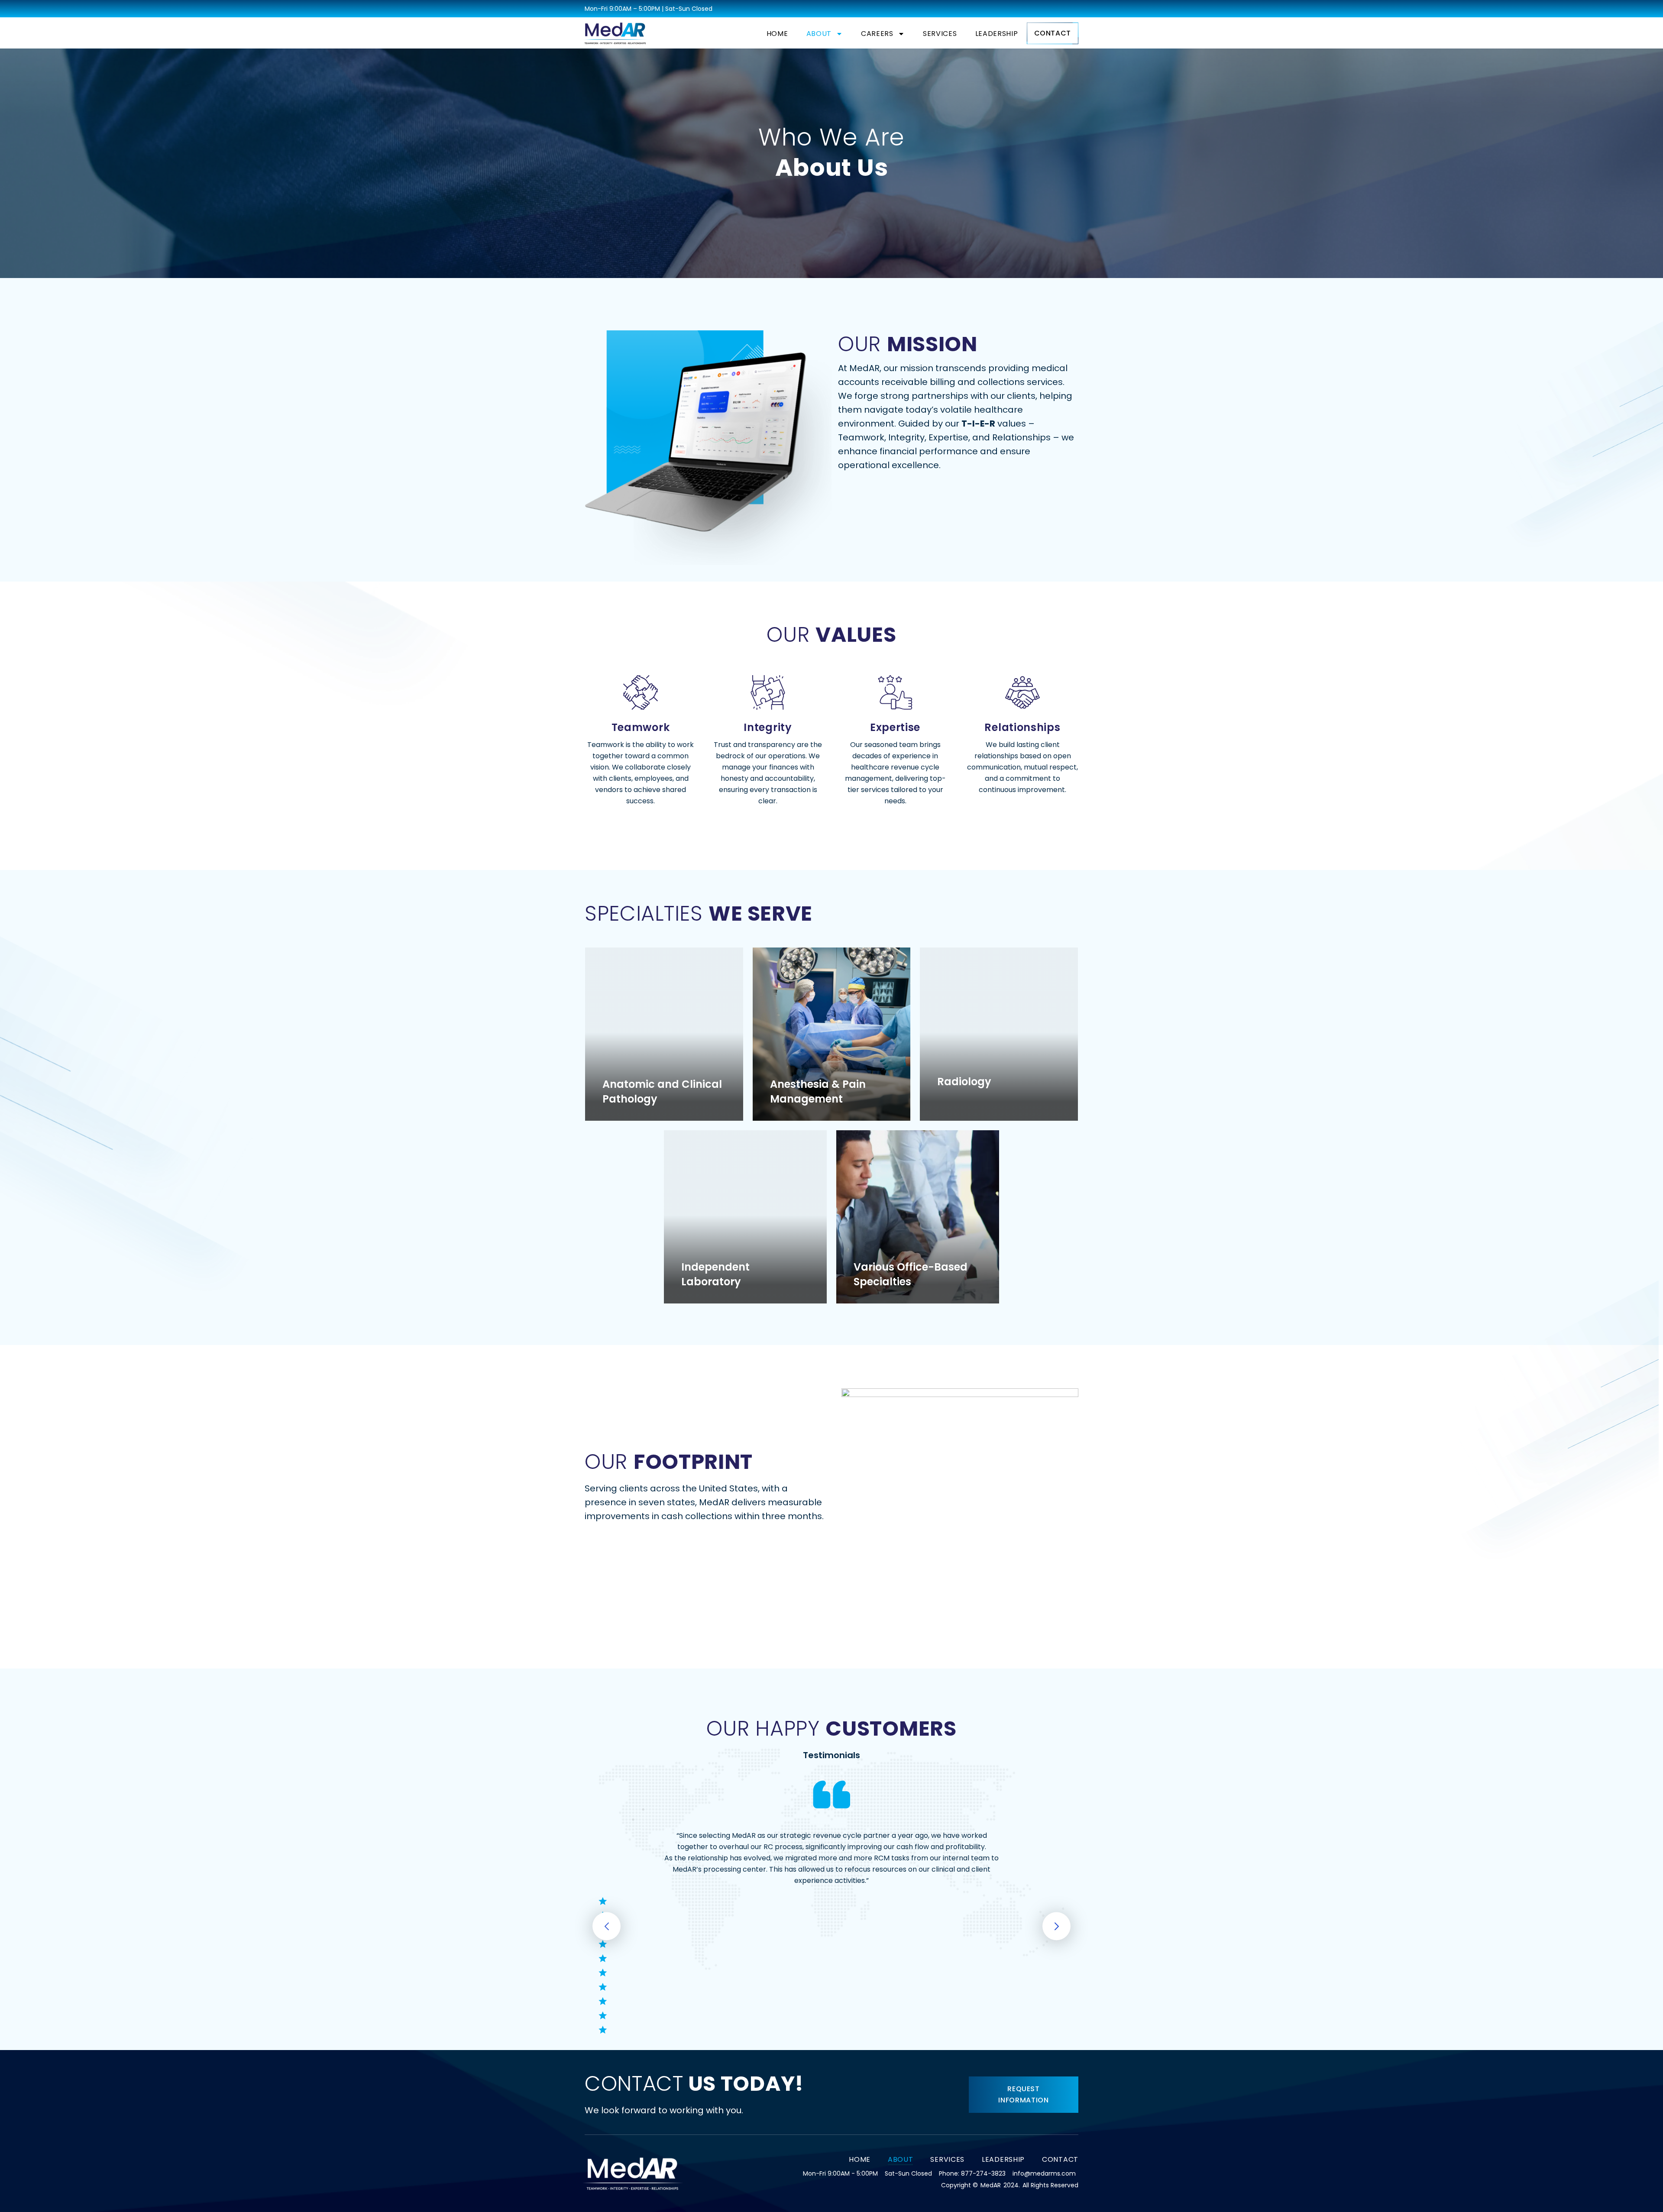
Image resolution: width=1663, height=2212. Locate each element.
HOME (777, 34)
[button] (607, 1926)
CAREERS (877, 34)
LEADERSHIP (997, 34)
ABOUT (819, 34)
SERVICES (940, 34)
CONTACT (1060, 2159)
